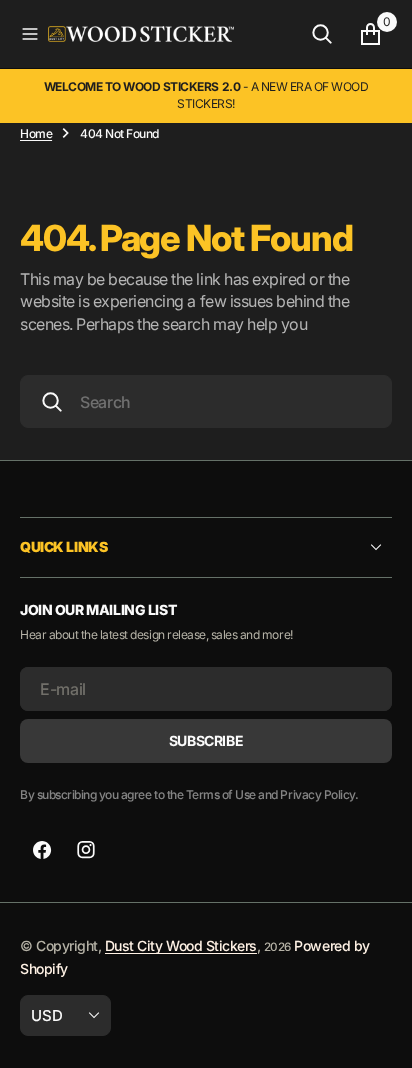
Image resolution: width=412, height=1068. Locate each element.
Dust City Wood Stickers (181, 945)
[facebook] (42, 850)
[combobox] (206, 401)
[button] (30, 34)
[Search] (322, 34)
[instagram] (86, 850)
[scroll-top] (378, 1034)
